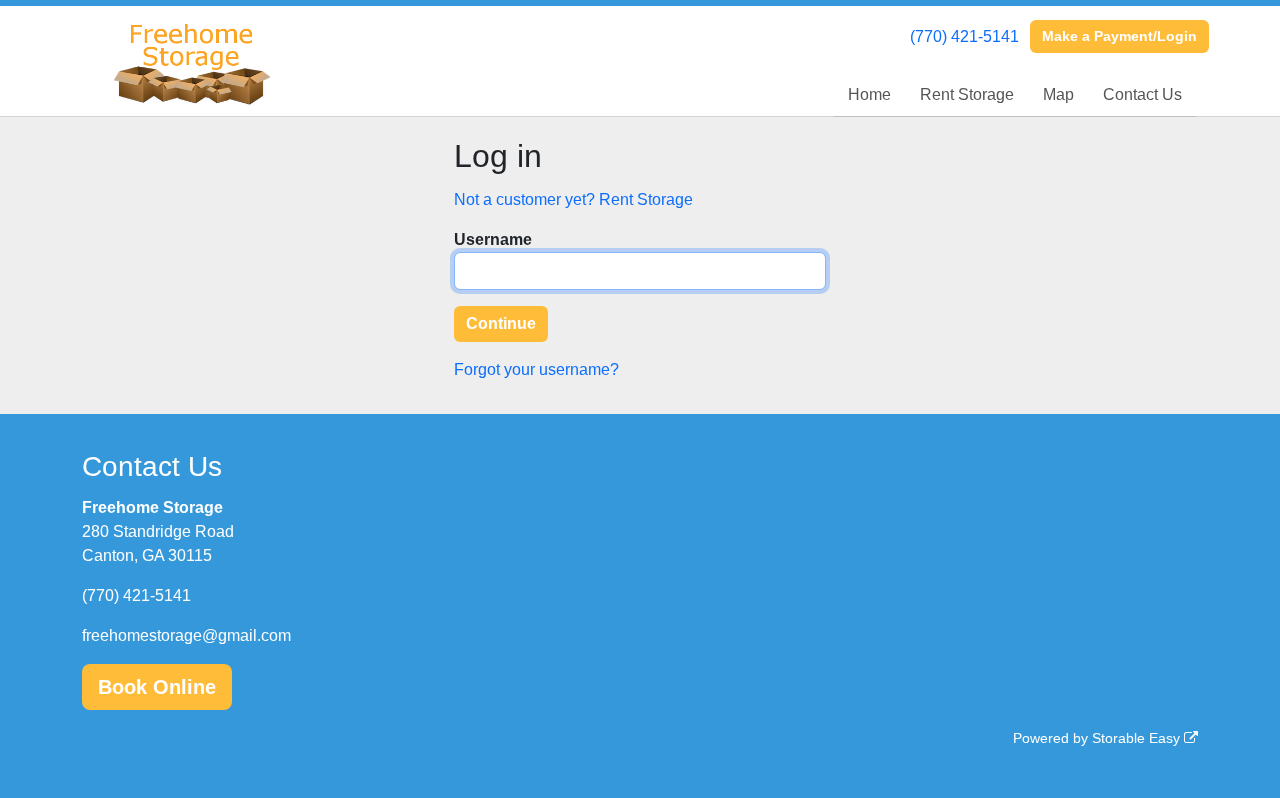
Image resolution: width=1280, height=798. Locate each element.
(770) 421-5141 (964, 36)
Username (493, 239)
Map (1058, 94)
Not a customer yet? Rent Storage (573, 199)
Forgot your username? (536, 369)
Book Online (157, 687)
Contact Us (1142, 94)
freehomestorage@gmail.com (186, 635)
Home (869, 94)
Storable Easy (1138, 738)
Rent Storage (967, 94)
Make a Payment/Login (1119, 36)
